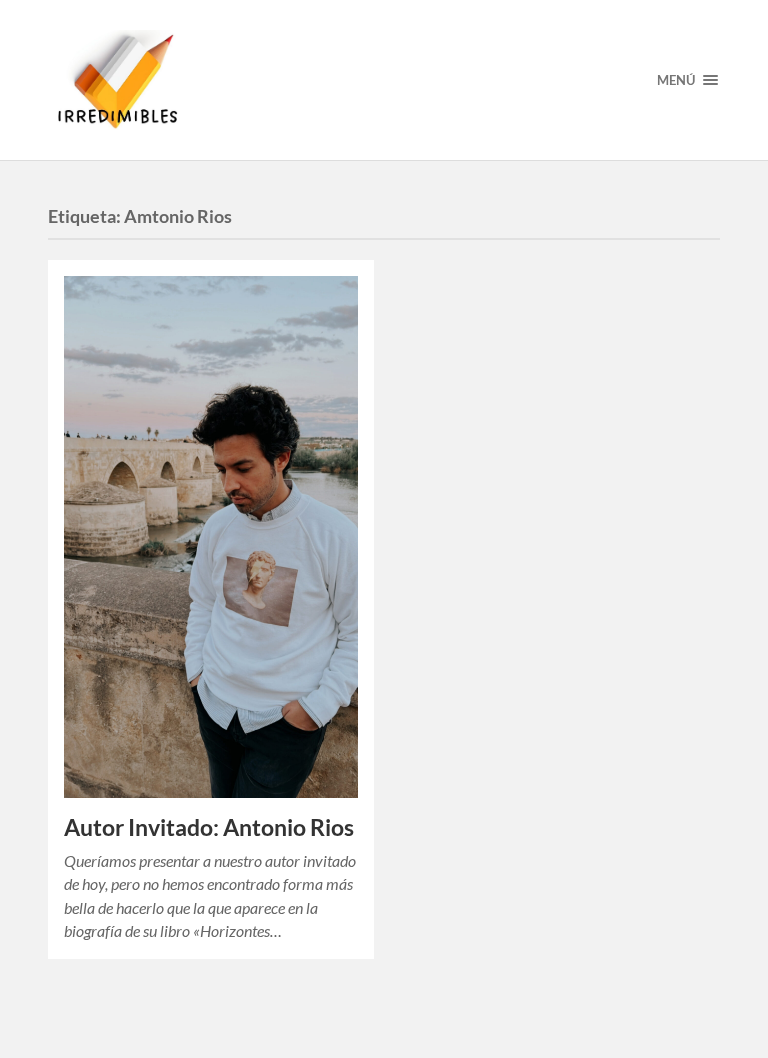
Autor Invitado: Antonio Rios (209, 827)
